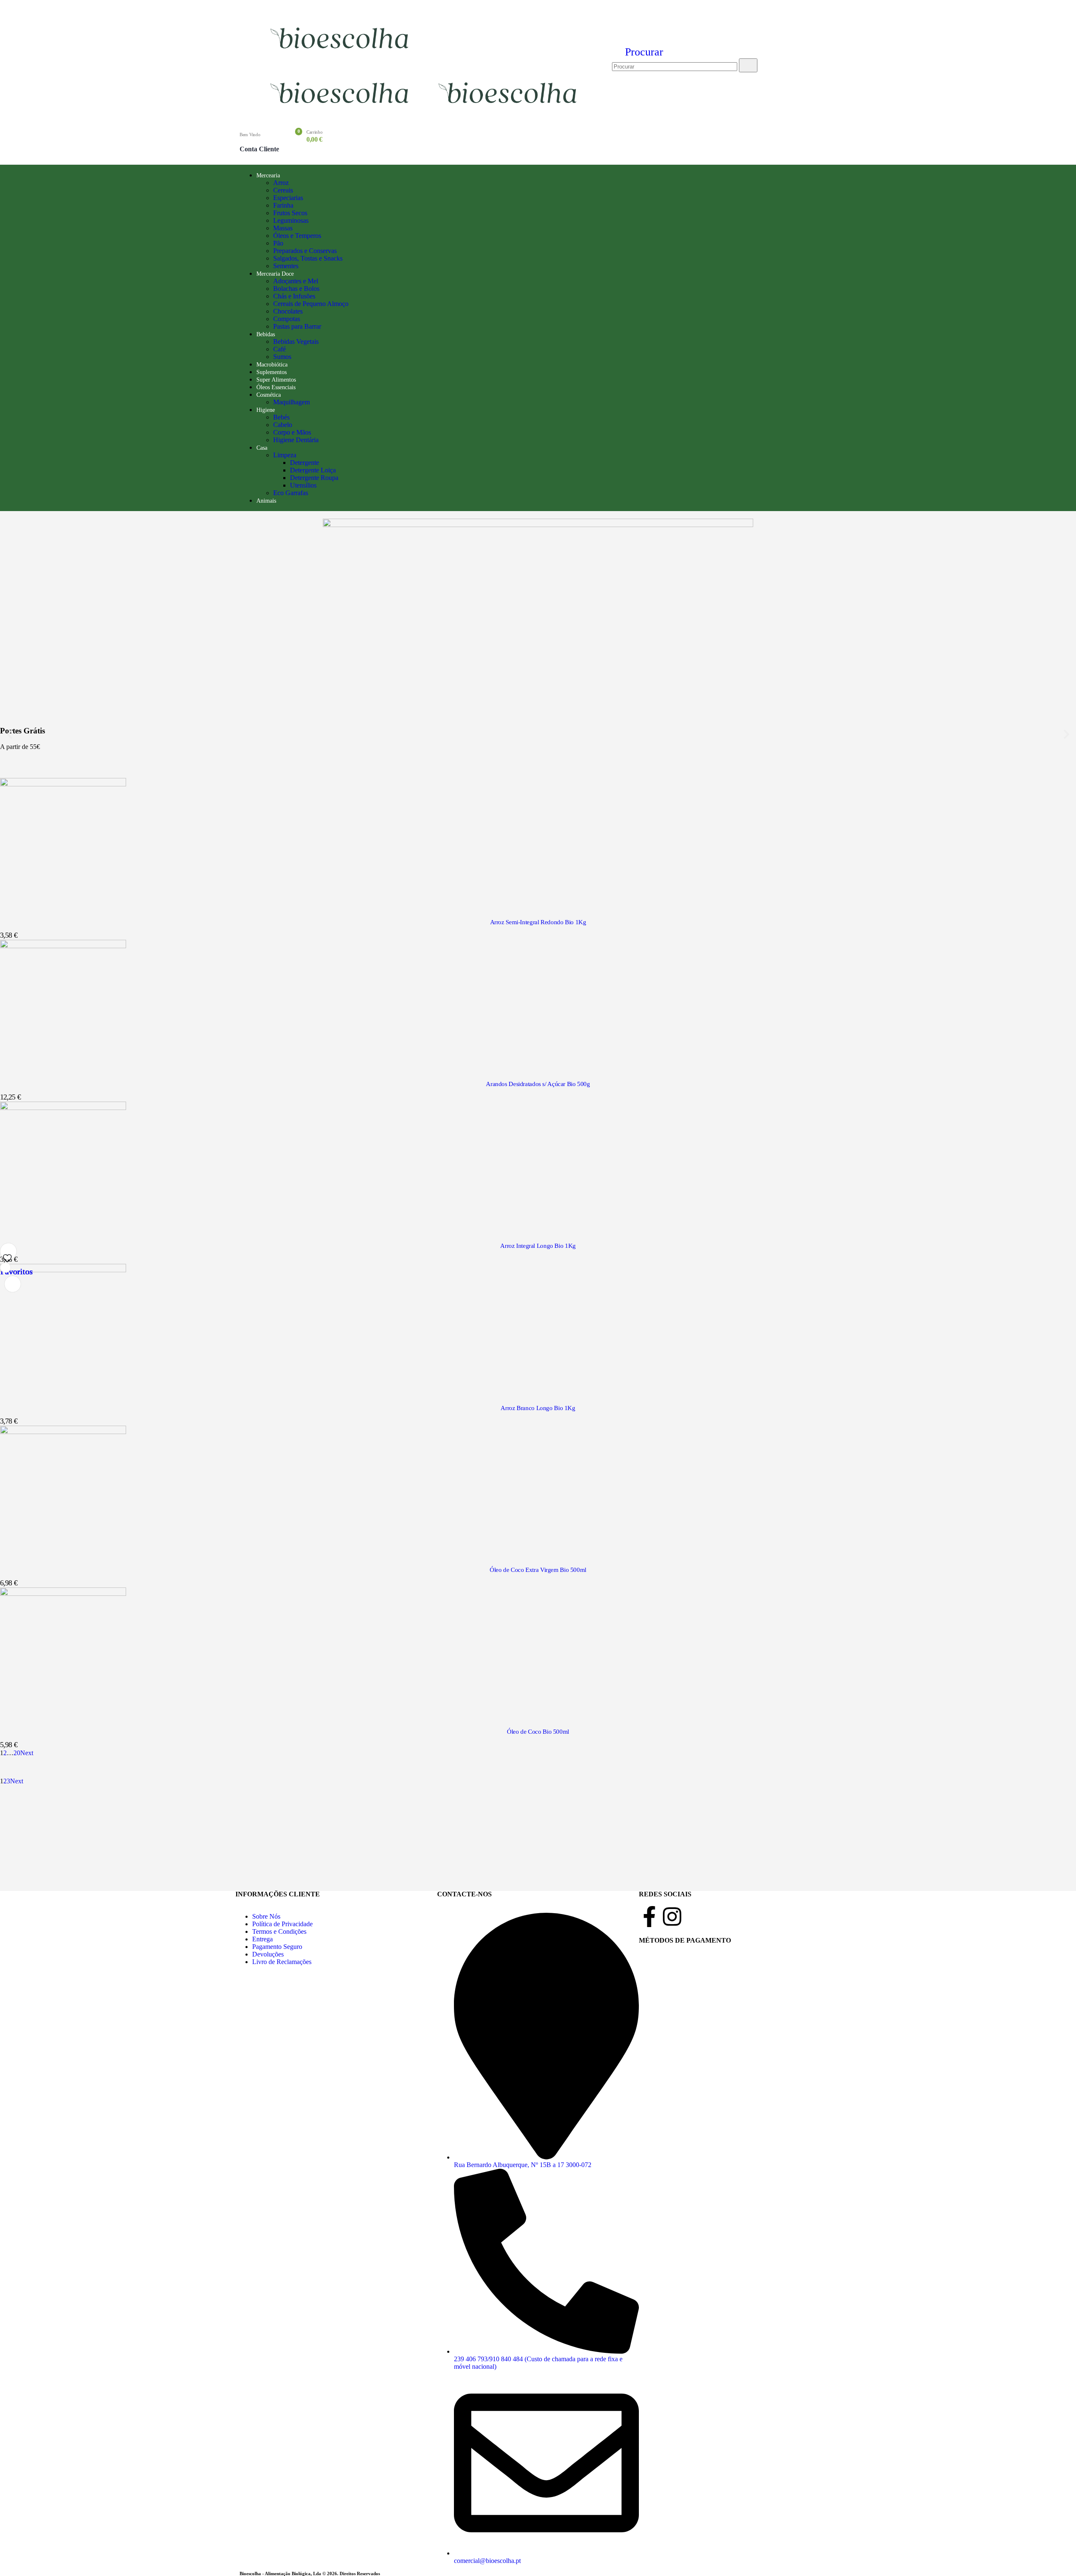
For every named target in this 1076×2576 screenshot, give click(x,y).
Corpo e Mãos (292, 432)
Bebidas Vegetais (296, 341)
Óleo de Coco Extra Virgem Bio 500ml (538, 1570)
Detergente (305, 463)
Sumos (282, 357)
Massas (283, 228)
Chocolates (288, 311)
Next (28, 1753)
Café (280, 349)
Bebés (281, 417)
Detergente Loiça (313, 470)
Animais (266, 501)
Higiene (266, 410)
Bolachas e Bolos (296, 289)
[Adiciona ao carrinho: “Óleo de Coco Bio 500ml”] (5, 1268)
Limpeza (285, 455)
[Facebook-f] (649, 1917)
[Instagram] (672, 1917)
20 (17, 1753)
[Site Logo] (341, 55)
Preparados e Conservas (305, 251)
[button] (638, 52)
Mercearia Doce (275, 274)
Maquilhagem (291, 402)
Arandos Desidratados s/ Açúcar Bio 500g (538, 1084)
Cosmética (269, 395)
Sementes (286, 266)
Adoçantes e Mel (296, 281)
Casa (262, 448)
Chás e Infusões (294, 296)
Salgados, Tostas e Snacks (308, 258)
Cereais (283, 190)
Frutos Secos (290, 213)
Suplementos (272, 372)
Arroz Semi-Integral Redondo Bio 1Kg (538, 922)
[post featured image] (63, 784)
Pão (278, 243)
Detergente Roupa (314, 478)
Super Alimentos (276, 380)
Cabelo (283, 425)
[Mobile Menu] (245, 59)
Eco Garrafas (291, 493)
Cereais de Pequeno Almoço (311, 304)
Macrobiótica (272, 365)
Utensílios (303, 485)
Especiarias (288, 198)
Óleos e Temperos (297, 236)
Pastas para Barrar (297, 326)
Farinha (283, 205)
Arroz (281, 183)
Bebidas (266, 334)
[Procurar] (748, 65)
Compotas (287, 319)
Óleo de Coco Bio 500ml (538, 1732)
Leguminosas (291, 220)
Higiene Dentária (296, 440)
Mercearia (268, 175)
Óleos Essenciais (276, 387)
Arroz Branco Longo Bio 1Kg (538, 1408)
